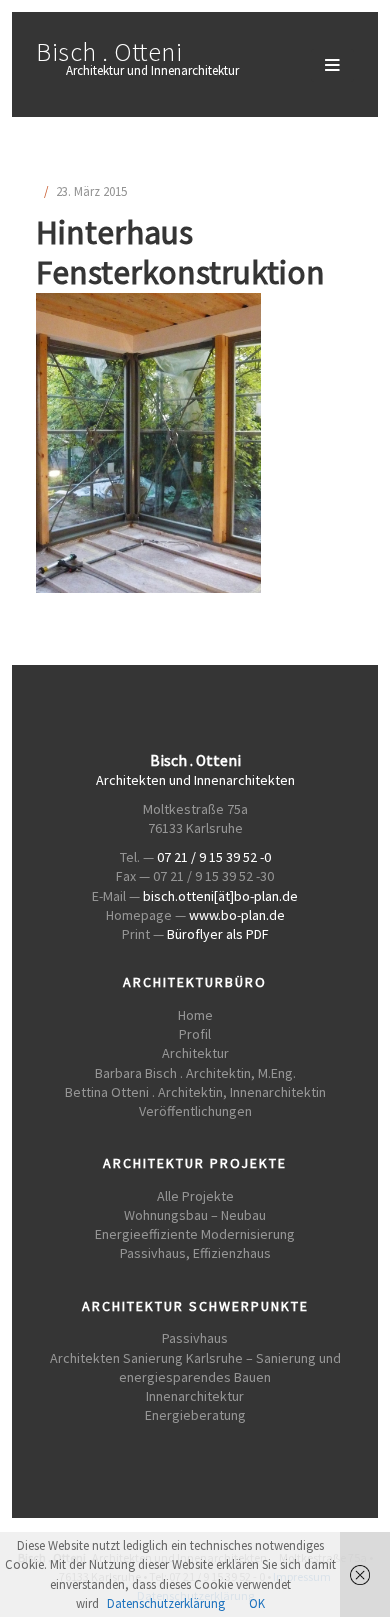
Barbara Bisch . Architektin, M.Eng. (195, 1073)
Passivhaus (195, 1338)
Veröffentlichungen (195, 1111)
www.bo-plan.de (237, 915)
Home (195, 1015)
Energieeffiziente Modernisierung (195, 1234)
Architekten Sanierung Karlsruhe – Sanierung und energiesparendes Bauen (195, 1367)
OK (257, 1603)
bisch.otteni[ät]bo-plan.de (220, 896)
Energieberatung (195, 1415)
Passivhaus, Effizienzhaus (195, 1253)
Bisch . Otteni (109, 51)
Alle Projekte (195, 1196)
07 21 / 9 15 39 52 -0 (214, 857)
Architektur (195, 1053)
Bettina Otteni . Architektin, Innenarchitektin (195, 1092)
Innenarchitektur (195, 1396)
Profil (195, 1034)
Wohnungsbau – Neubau (195, 1215)
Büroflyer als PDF (218, 934)
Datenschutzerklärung (166, 1603)
